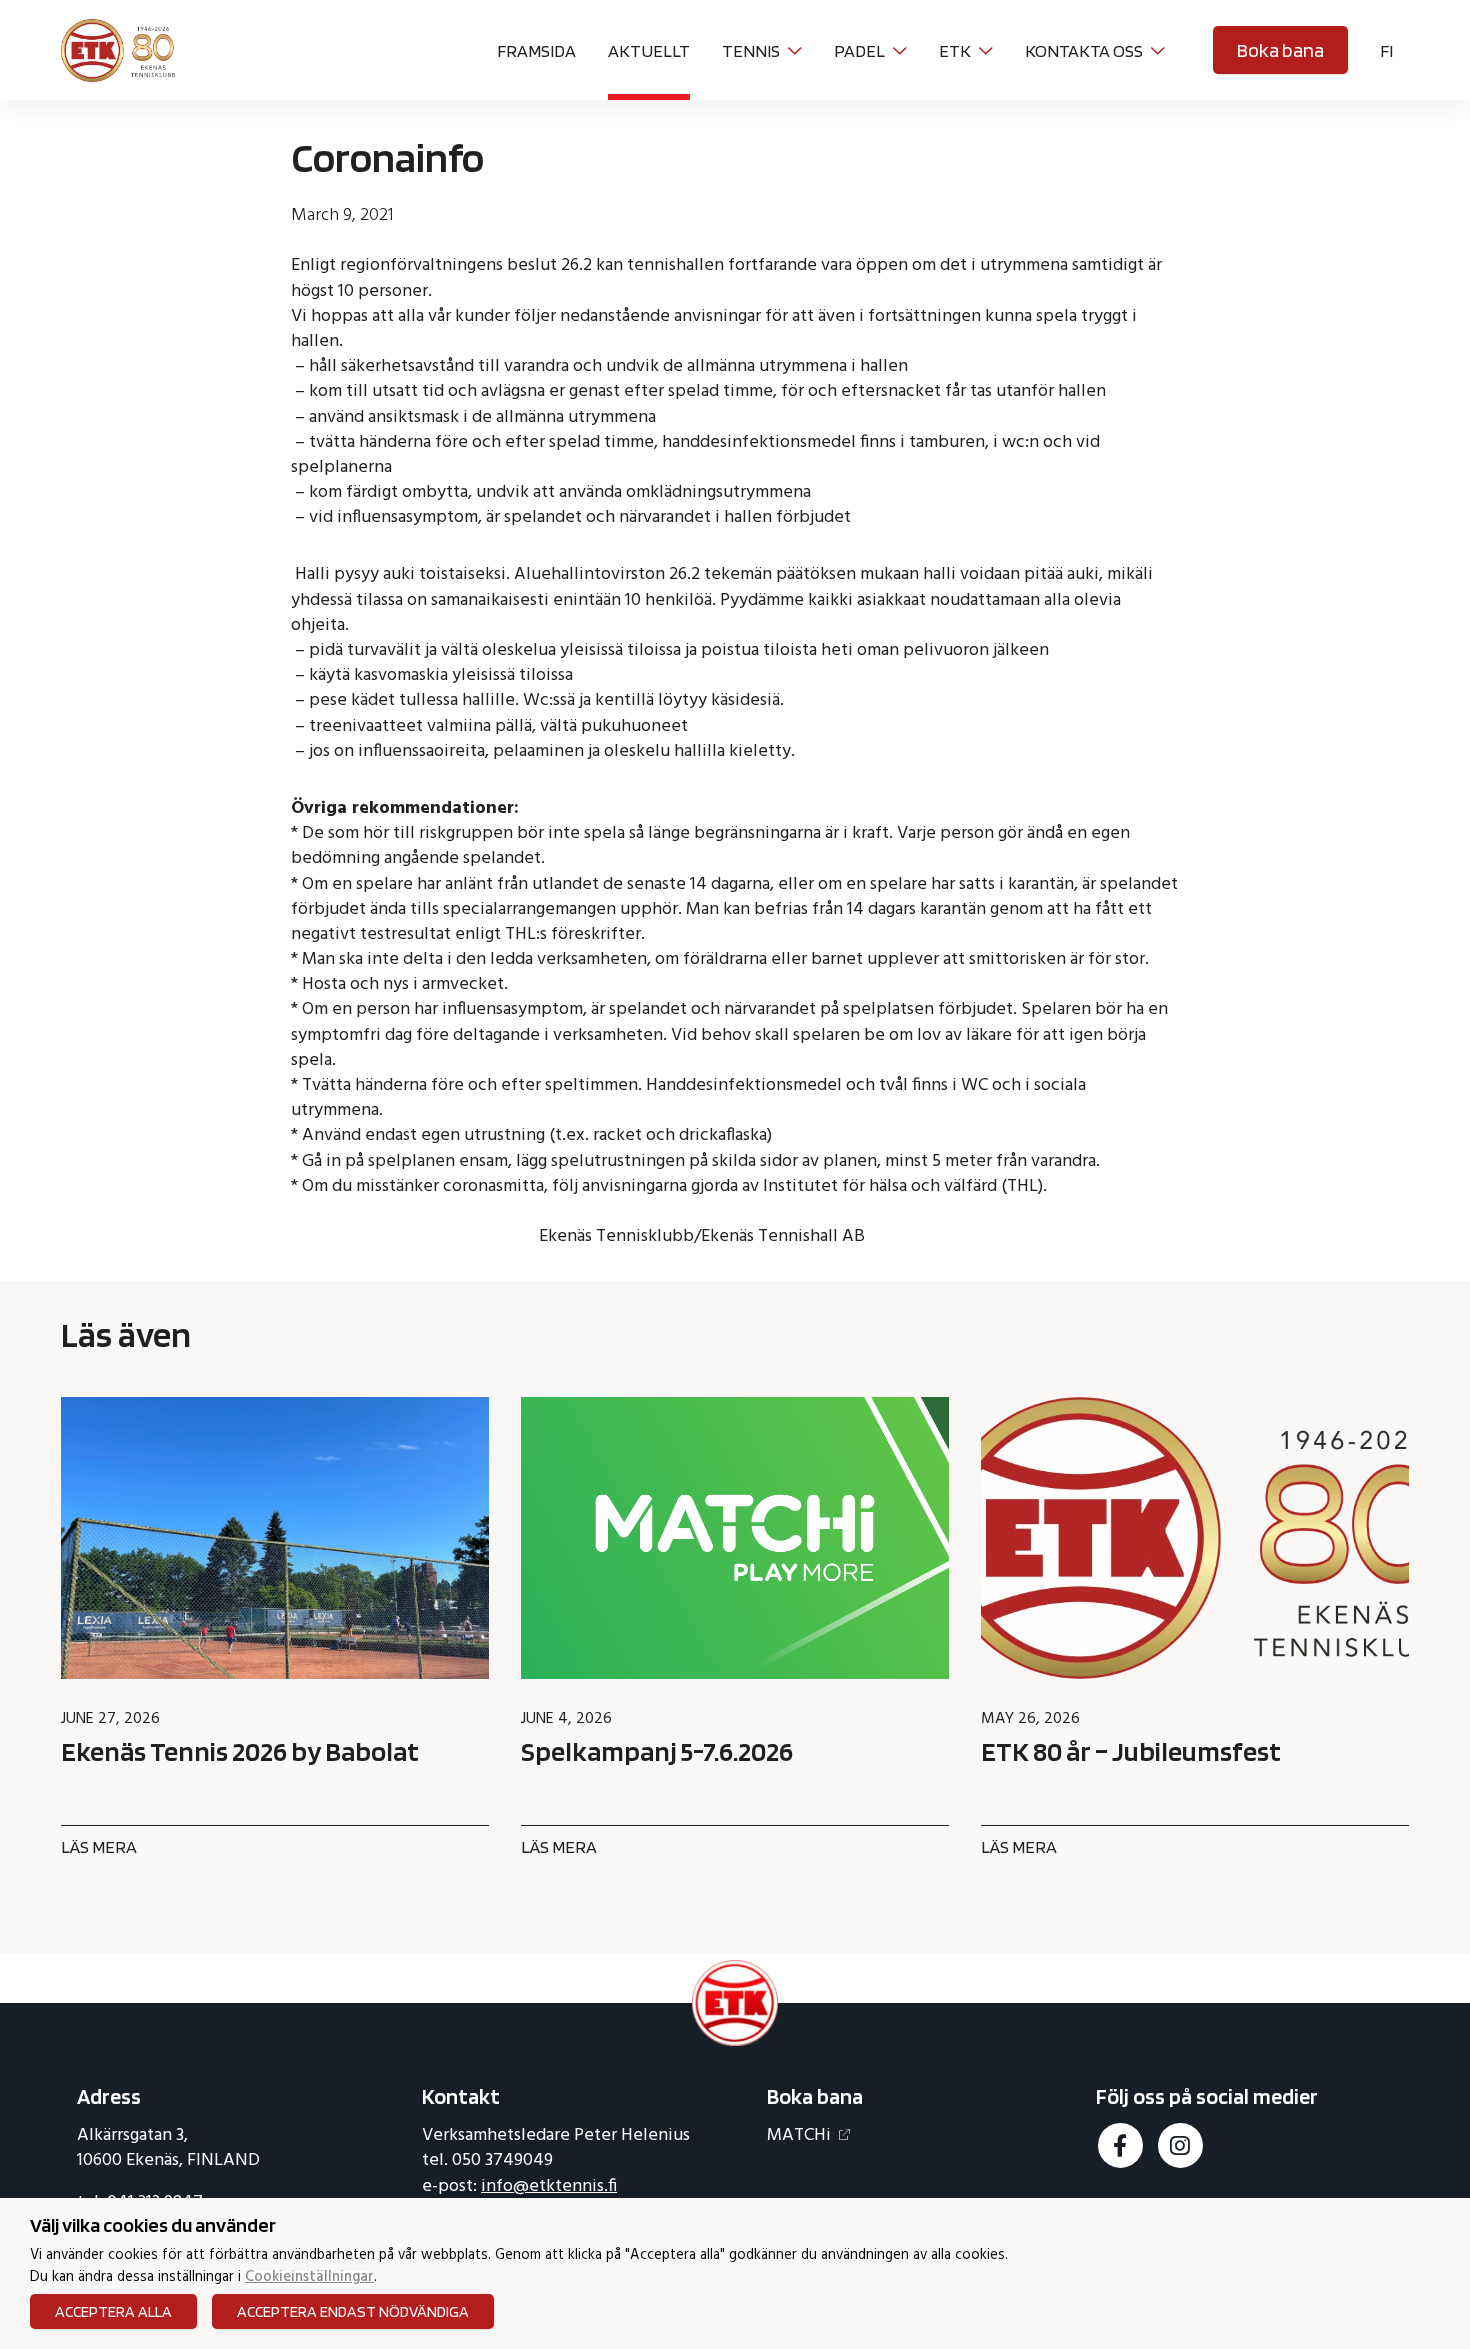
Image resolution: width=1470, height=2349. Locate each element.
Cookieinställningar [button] (309, 2278)
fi (1386, 50)
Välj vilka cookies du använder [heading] (153, 2225)
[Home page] (118, 47)
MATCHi (799, 2135)
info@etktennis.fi (549, 2186)
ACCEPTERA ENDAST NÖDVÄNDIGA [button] (353, 2311)
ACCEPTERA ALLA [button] (113, 2311)
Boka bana (1280, 50)
